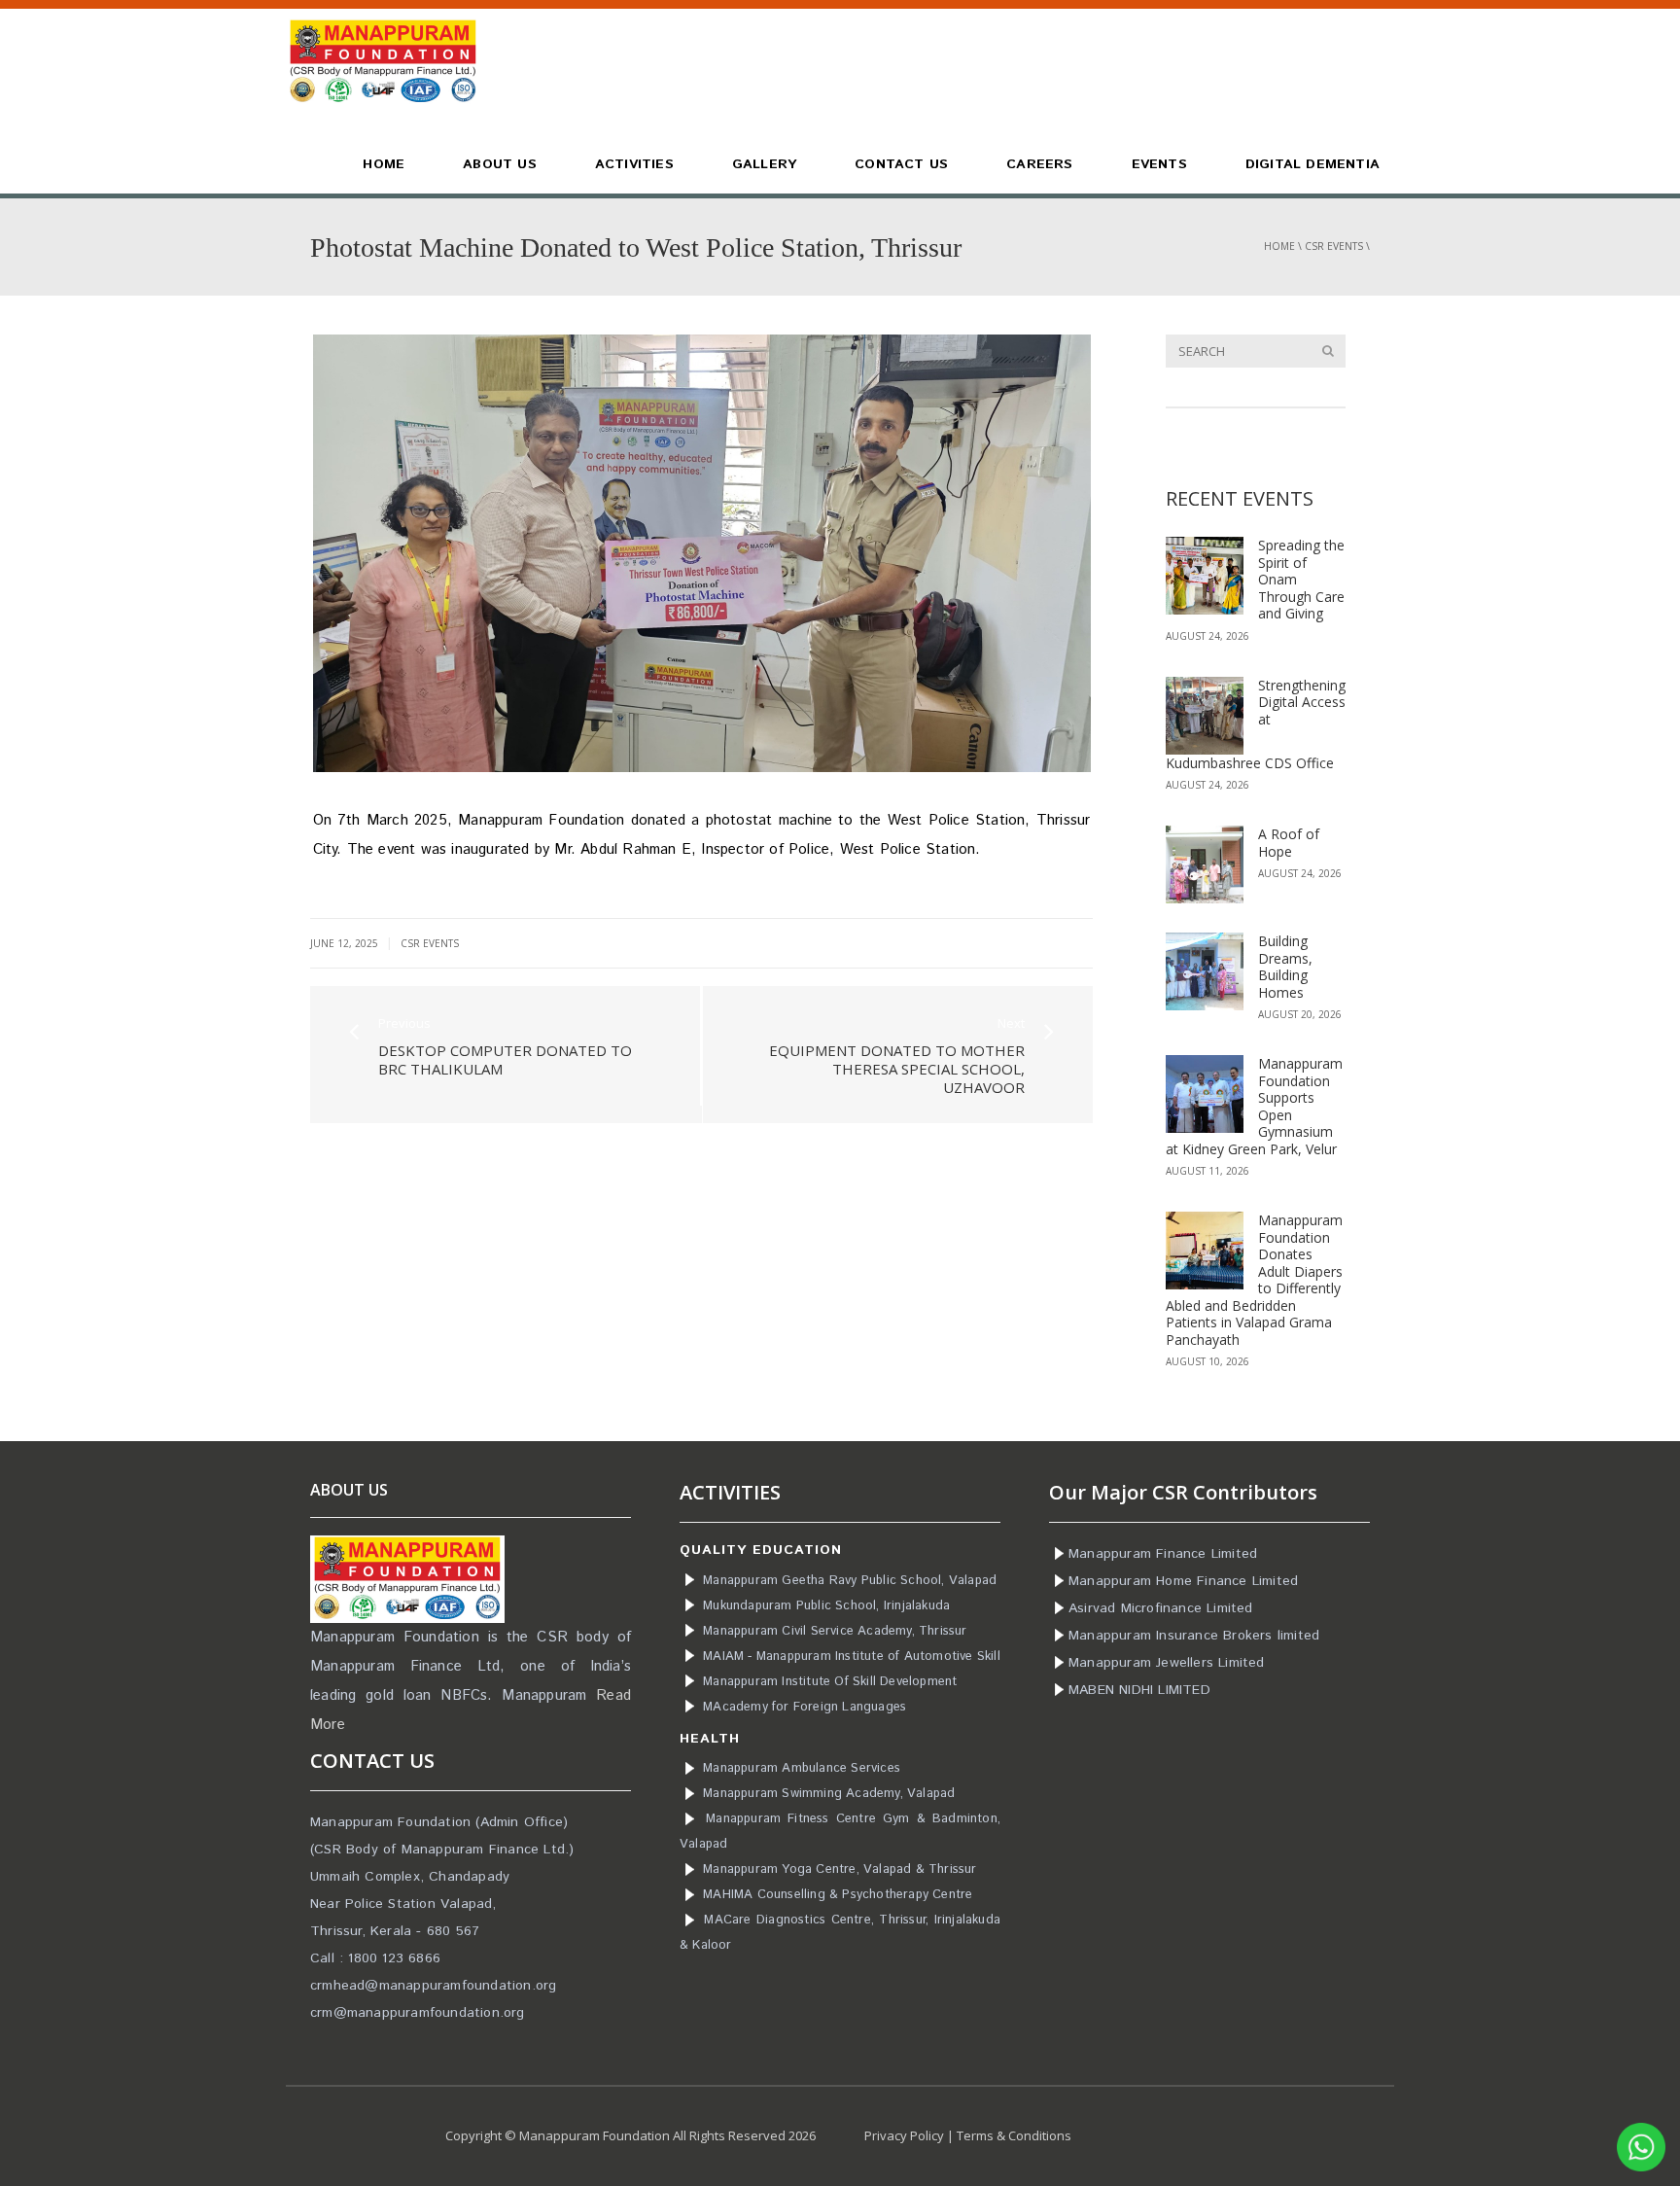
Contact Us (901, 164)
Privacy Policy (904, 2135)
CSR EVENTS (1334, 246)
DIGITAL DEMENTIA (1312, 164)
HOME (384, 164)
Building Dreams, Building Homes (1285, 967)
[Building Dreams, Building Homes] (1205, 971)
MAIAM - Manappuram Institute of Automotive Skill (852, 1657)
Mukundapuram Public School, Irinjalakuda (826, 1606)
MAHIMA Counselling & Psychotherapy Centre (838, 1895)
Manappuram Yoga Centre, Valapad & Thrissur (840, 1869)
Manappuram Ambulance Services (802, 1768)
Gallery (764, 164)
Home (1279, 246)
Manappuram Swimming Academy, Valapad (829, 1794)
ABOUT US (500, 164)
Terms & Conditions (1014, 2135)
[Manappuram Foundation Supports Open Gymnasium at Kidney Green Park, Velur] (1205, 1094)
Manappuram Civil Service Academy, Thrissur (835, 1631)
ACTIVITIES (634, 164)
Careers (1039, 164)
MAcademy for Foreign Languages (805, 1707)
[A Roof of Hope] (1205, 864)
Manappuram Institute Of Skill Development (830, 1682)
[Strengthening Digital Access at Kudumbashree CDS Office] (1205, 716)
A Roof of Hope (1289, 843)
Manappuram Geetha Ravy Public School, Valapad (850, 1581)
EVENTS (1159, 164)
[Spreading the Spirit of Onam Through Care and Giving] (1205, 576)
